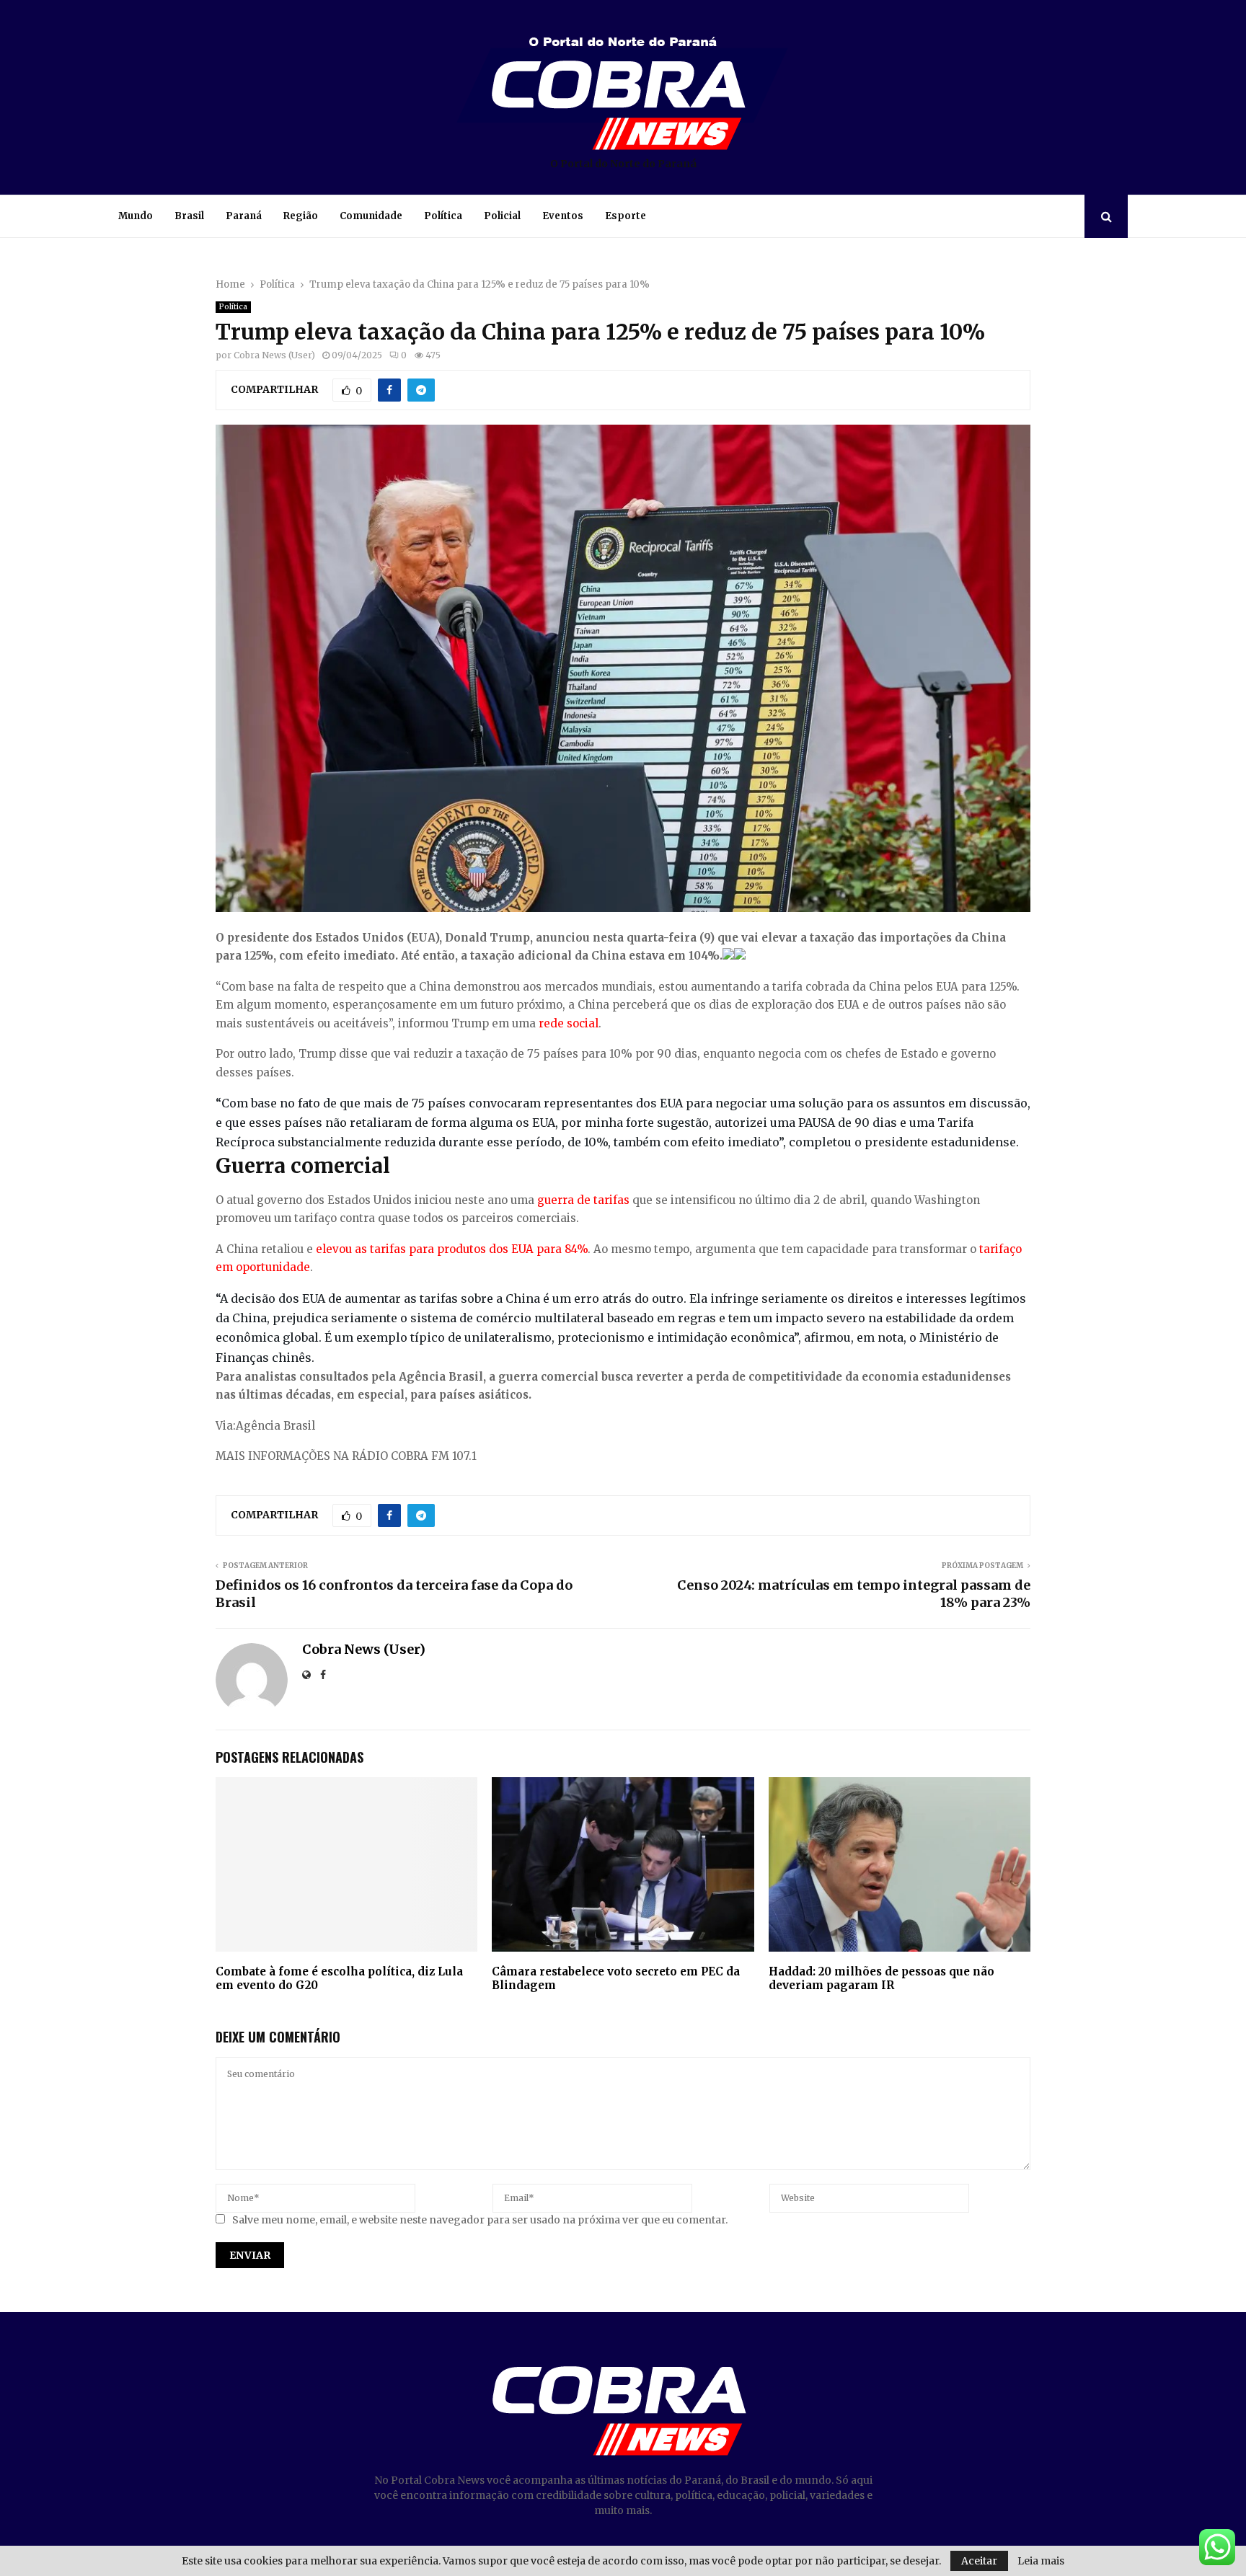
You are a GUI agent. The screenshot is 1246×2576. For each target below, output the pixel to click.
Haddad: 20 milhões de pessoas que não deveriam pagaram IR (882, 1979)
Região (301, 216)
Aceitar (979, 2561)
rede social (569, 1023)
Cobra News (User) (274, 355)
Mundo (136, 216)
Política (443, 216)
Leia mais (1041, 2561)
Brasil (189, 216)
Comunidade (371, 216)
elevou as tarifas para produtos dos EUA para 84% (452, 1249)
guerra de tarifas (583, 1200)
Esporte (626, 216)
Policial (502, 216)
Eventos (563, 216)
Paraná (244, 216)
